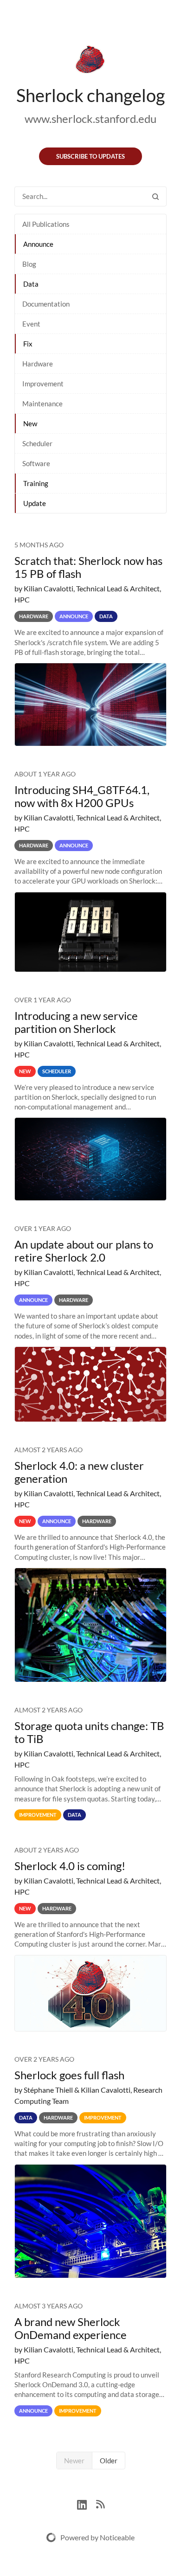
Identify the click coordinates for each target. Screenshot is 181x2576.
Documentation (46, 304)
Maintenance (42, 404)
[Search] (155, 196)
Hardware (38, 364)
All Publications (46, 224)
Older (109, 2461)
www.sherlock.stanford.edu (90, 119)
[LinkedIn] (87, 2503)
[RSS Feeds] (100, 2503)
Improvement (43, 384)
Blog (29, 264)
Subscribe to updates (90, 156)
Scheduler (37, 443)
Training (36, 483)
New (30, 423)
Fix (28, 344)
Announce (38, 244)
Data (31, 284)
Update (35, 503)
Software (36, 463)
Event (31, 324)
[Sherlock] (90, 61)
